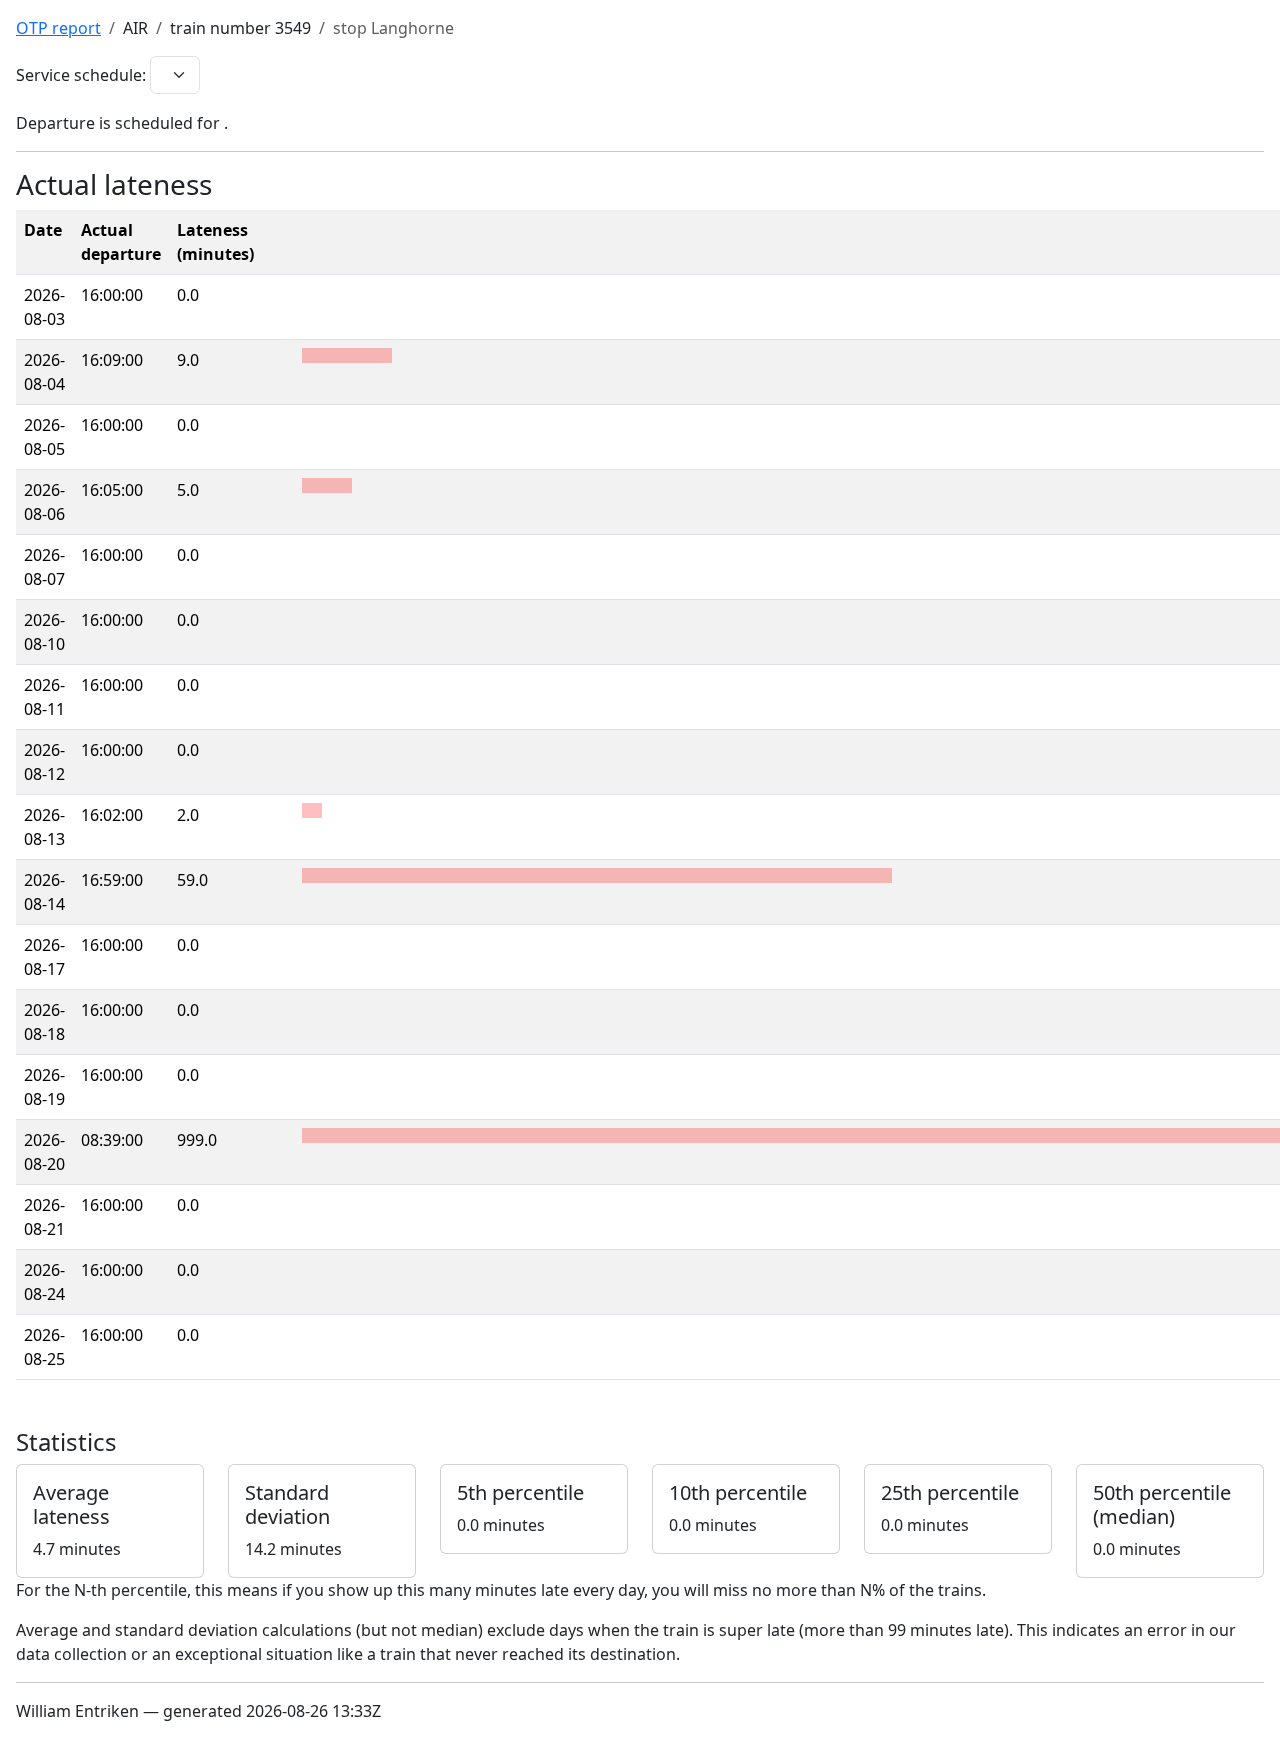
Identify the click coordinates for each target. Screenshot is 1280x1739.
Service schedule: (81, 75)
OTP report (58, 28)
